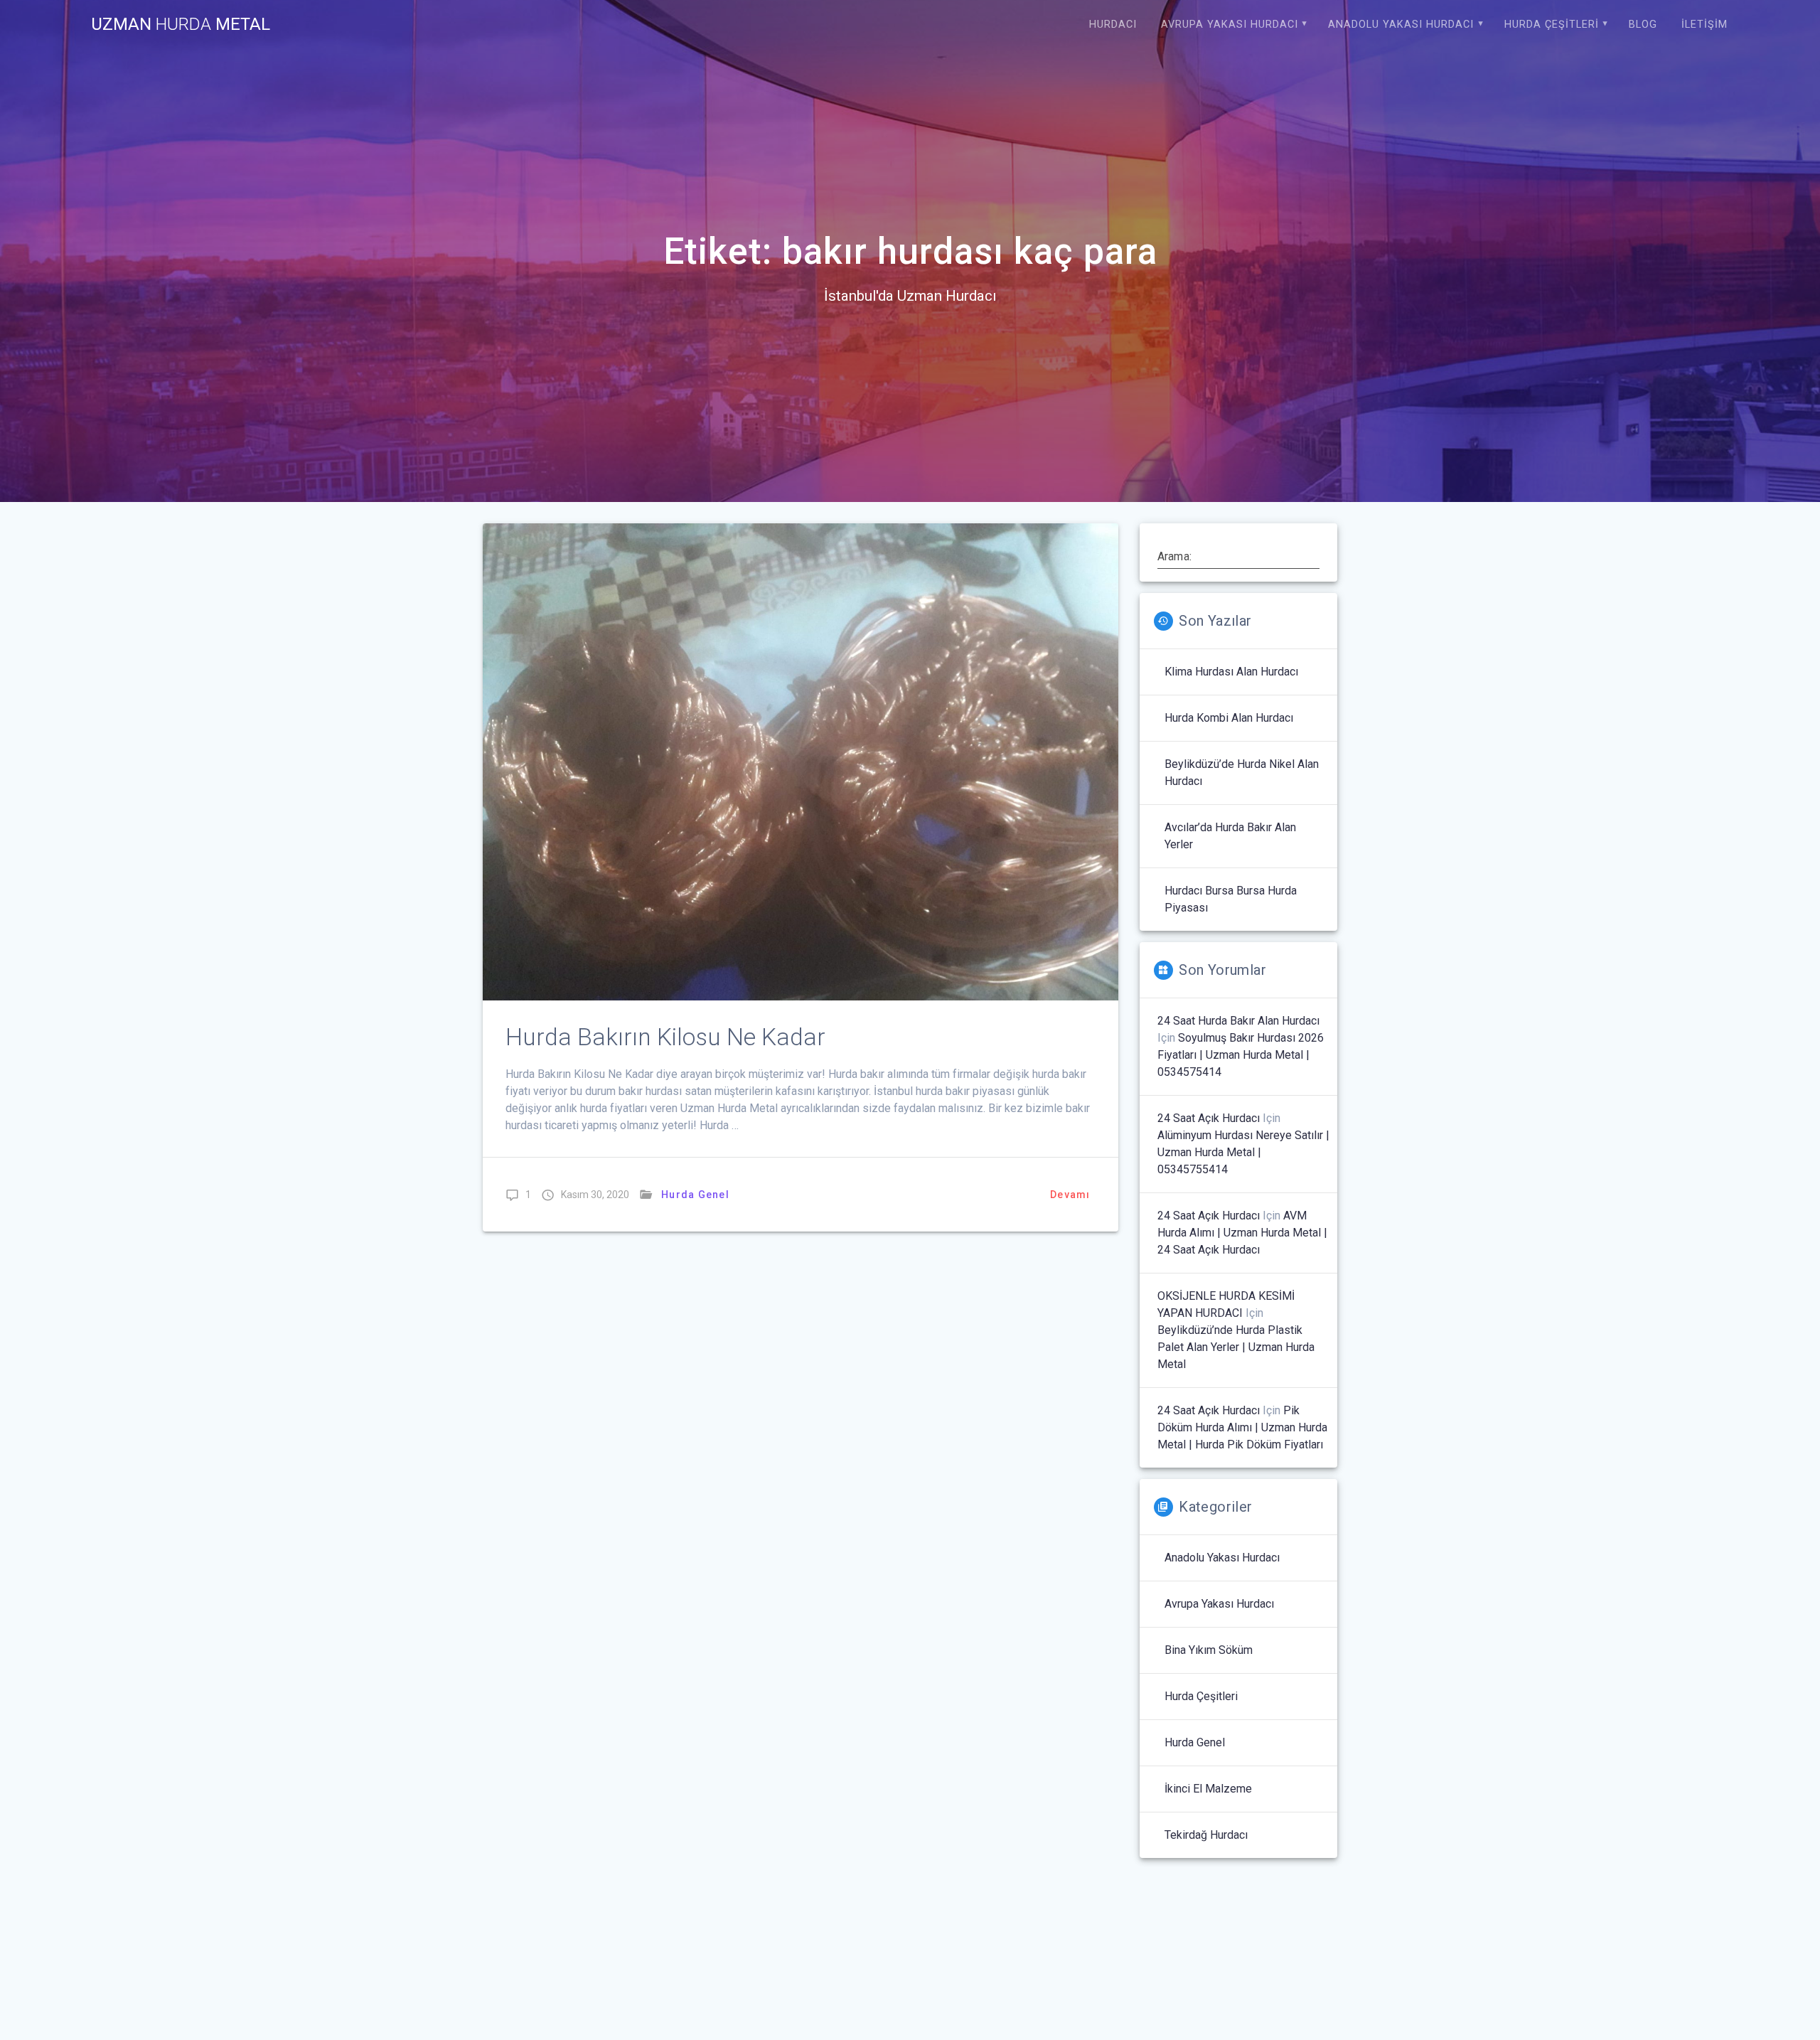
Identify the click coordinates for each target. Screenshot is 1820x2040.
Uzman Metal (181, 24)
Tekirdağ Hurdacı (1206, 1835)
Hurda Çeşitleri (1552, 25)
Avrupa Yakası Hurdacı (1230, 25)
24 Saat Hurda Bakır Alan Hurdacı (1238, 1021)
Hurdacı (1113, 25)
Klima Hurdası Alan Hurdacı (1231, 672)
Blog (1643, 25)
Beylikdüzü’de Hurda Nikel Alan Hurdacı (1242, 773)
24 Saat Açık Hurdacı (1209, 1118)
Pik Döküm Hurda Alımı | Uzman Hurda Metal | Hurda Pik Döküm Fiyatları (1242, 1427)
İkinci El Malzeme (1208, 1789)
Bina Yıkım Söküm (1209, 1650)
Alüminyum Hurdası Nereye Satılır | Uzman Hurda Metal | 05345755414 (1243, 1152)
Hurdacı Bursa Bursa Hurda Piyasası (1231, 899)
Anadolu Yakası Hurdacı (1401, 25)
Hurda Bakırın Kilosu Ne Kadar (665, 1037)
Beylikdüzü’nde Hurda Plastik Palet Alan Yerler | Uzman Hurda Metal (1236, 1347)
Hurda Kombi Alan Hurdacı (1229, 718)
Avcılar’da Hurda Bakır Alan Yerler (1230, 836)
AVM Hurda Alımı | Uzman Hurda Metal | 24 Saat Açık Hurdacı (1242, 1233)
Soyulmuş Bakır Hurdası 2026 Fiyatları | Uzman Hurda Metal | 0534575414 (1241, 1055)
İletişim (1704, 25)
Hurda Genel (695, 1195)
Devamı (1070, 1195)
